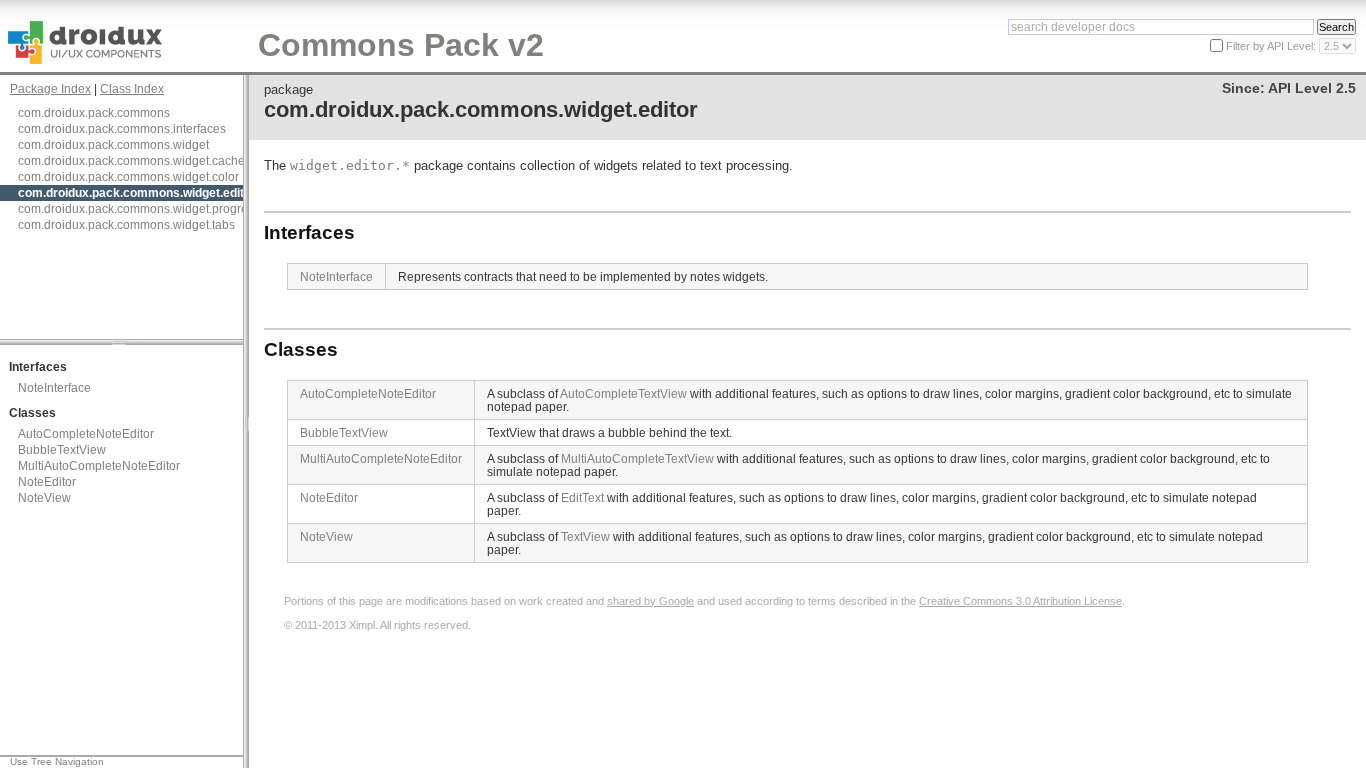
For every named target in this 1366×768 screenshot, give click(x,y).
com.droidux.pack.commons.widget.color (128, 177)
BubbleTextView (62, 450)
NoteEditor (47, 482)
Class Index (132, 89)
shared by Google (650, 601)
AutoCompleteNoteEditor (86, 434)
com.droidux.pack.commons (94, 113)
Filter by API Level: (1272, 46)
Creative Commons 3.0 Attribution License (1020, 601)
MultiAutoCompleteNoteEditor (99, 466)
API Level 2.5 (1312, 88)
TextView (585, 536)
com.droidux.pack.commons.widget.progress (139, 209)
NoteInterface (54, 388)
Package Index (50, 89)
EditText (582, 497)
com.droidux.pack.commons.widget (113, 145)
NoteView (44, 498)
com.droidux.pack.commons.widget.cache (131, 161)
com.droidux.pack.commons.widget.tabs (126, 225)
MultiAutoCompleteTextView (637, 458)
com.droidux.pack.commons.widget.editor (137, 193)
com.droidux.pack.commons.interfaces (122, 129)
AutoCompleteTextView (623, 393)
